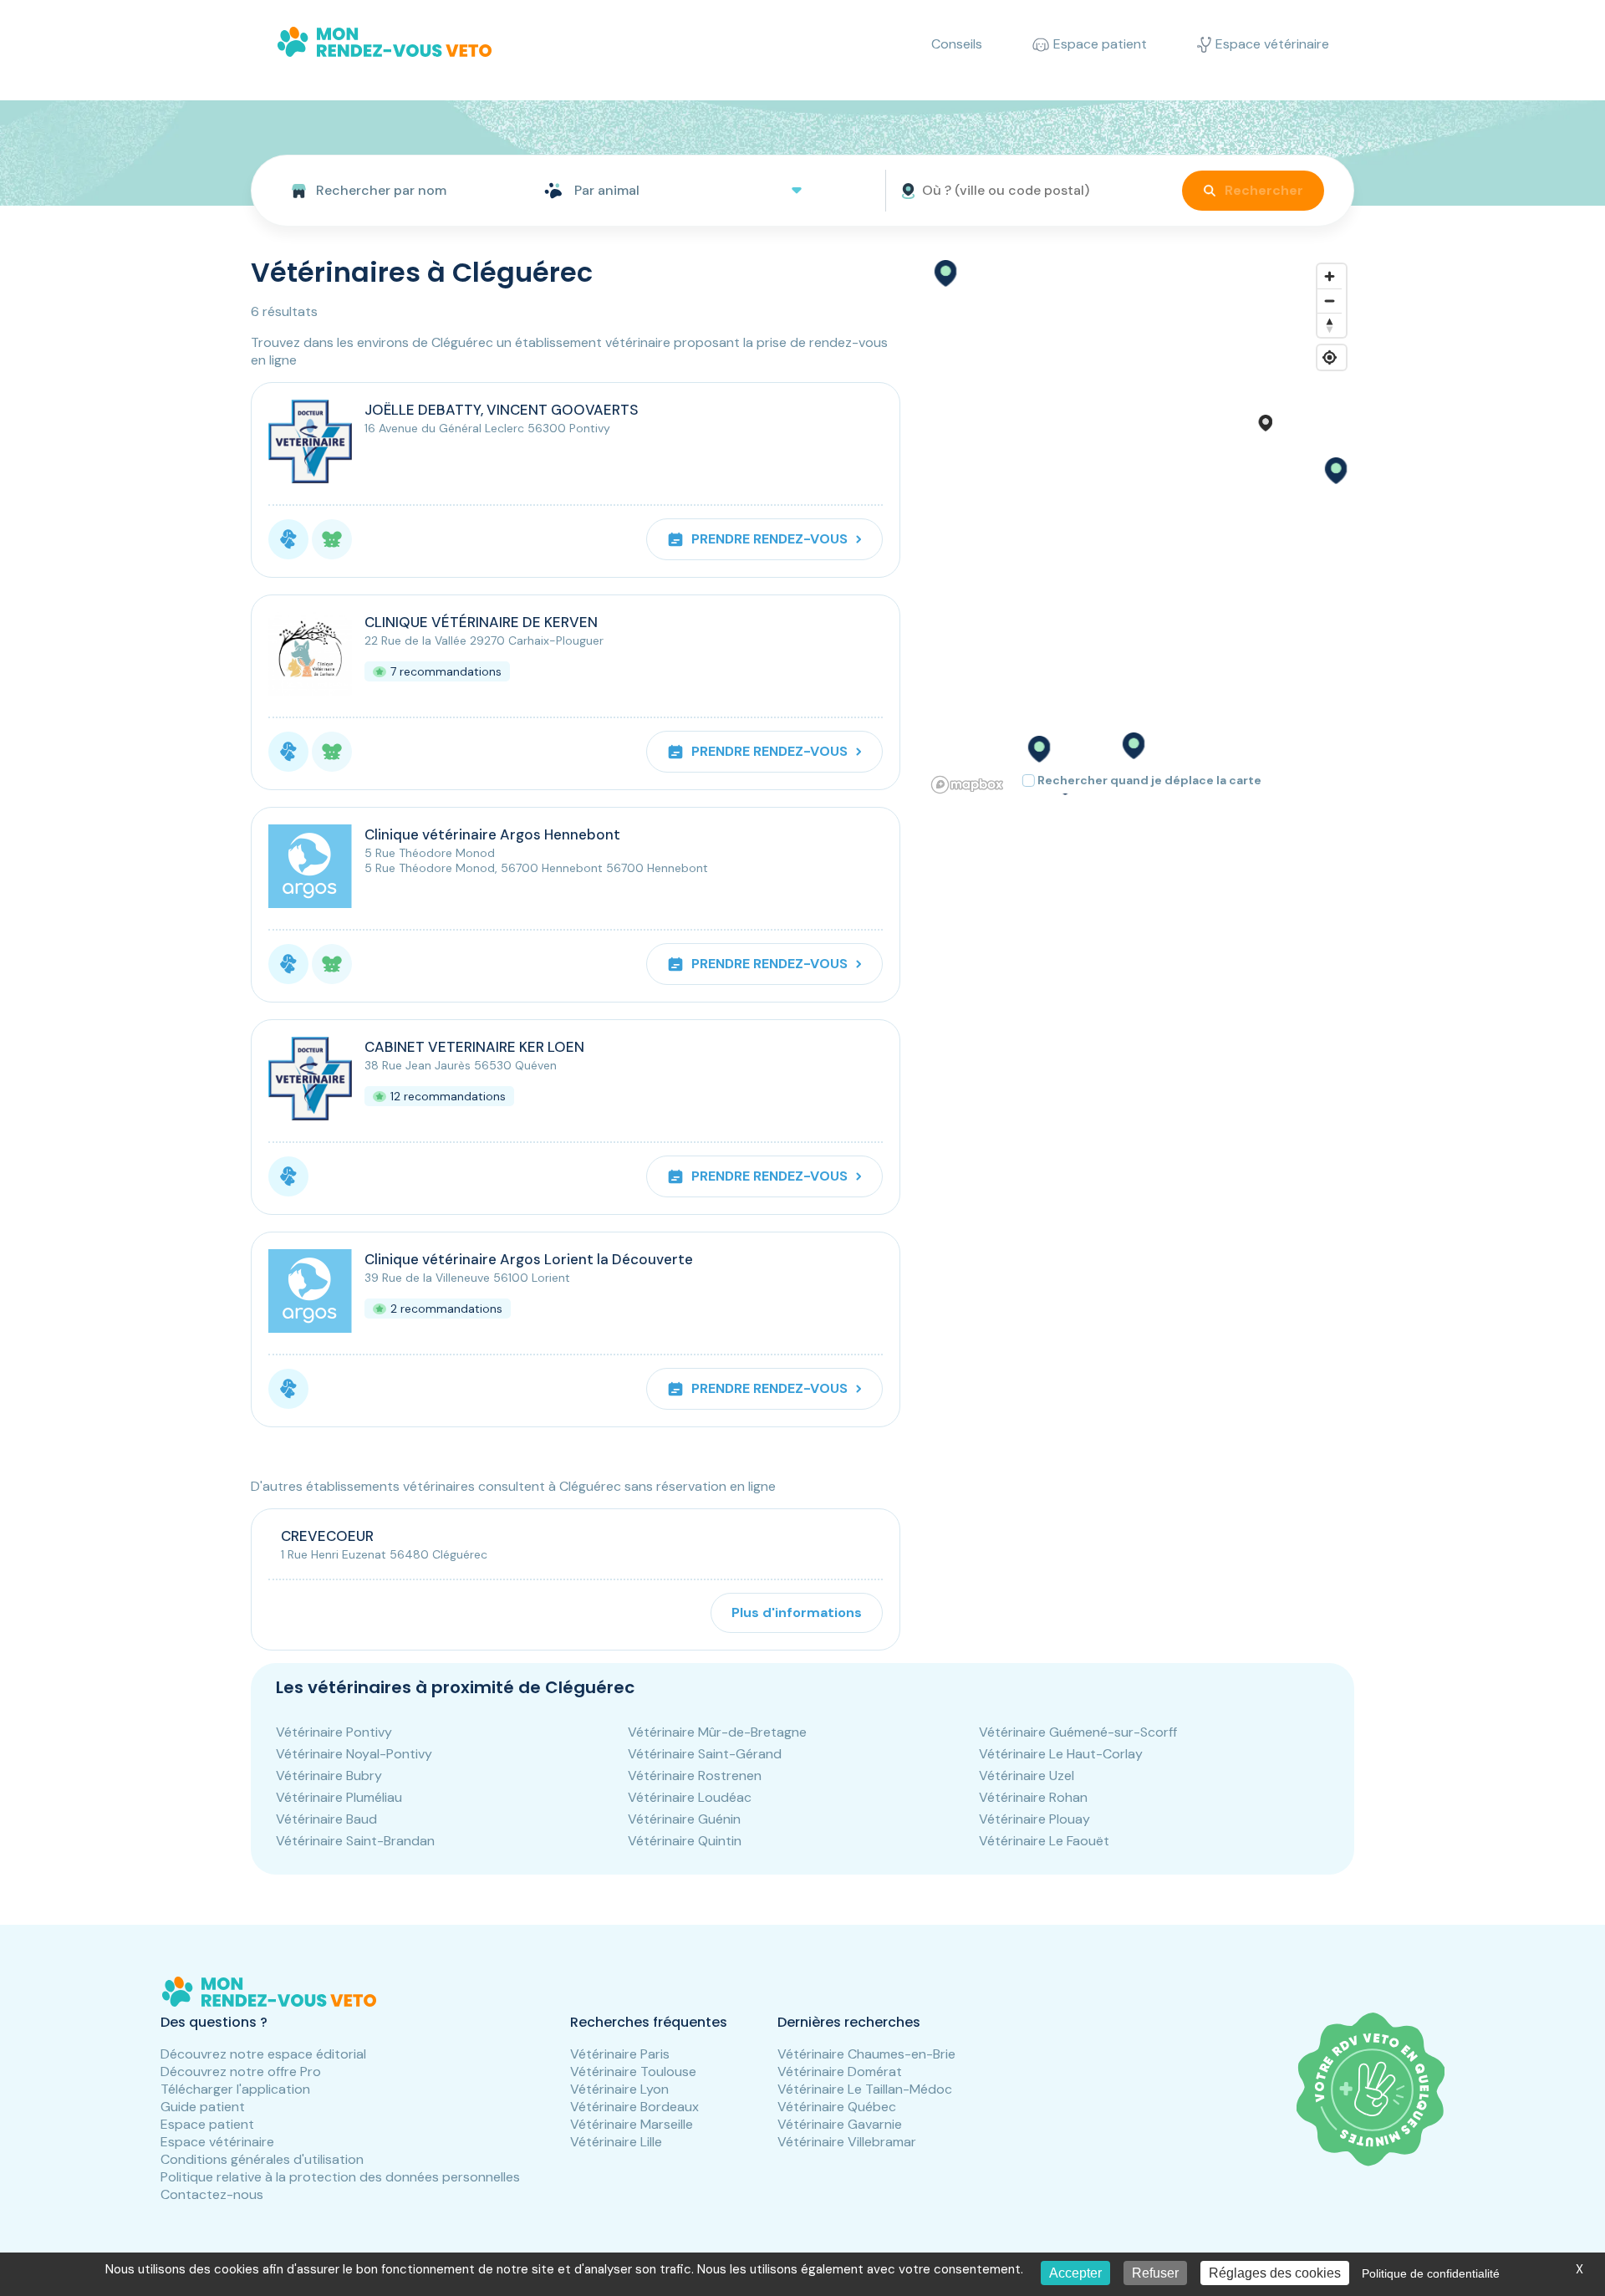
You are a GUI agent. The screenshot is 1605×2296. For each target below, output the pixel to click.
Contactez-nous (212, 2194)
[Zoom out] (1330, 301)
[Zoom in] (1330, 276)
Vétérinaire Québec (837, 2107)
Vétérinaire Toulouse (633, 2072)
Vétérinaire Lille (616, 2142)
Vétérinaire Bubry (329, 1776)
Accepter (1075, 2273)
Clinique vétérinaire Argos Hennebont (492, 834)
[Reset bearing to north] (1330, 325)
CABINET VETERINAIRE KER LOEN (474, 1047)
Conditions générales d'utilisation (262, 2159)
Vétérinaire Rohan (1033, 1797)
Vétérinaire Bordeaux (634, 2107)
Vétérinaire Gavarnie (840, 2124)
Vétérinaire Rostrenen (695, 1776)
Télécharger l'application (235, 2089)
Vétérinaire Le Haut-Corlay (1061, 1754)
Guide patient (203, 2107)
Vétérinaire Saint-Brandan (355, 1841)
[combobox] (391, 191)
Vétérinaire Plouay (1034, 1819)
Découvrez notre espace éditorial (263, 2054)
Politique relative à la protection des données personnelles (340, 2177)
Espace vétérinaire (217, 2142)
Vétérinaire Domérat (840, 2072)
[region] (1140, 528)
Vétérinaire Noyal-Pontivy (354, 1754)
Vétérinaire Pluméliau (339, 1797)
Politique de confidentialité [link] (1431, 2273)
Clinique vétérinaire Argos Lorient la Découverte (529, 1259)
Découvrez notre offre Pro (241, 2072)
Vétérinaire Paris (620, 2054)
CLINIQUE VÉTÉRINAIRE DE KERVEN (481, 622)
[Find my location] (1330, 357)
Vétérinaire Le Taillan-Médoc (865, 2089)
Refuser (1155, 2273)
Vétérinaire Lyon (619, 2089)
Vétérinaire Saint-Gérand (705, 1754)
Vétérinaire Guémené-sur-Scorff (1078, 1732)
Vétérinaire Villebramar (847, 2142)
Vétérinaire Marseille (632, 2124)
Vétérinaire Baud (326, 1819)
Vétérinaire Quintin (685, 1841)
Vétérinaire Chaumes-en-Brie (866, 2054)
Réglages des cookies (1275, 2273)
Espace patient (207, 2124)
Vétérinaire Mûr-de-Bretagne (717, 1732)
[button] (1335, 471)
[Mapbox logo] (967, 785)
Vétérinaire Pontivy (334, 1732)
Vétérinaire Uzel (1027, 1776)
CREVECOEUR (327, 1536)
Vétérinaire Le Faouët (1044, 1841)
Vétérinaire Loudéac (690, 1797)
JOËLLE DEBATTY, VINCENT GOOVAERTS (502, 410)
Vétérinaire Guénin (684, 1819)
